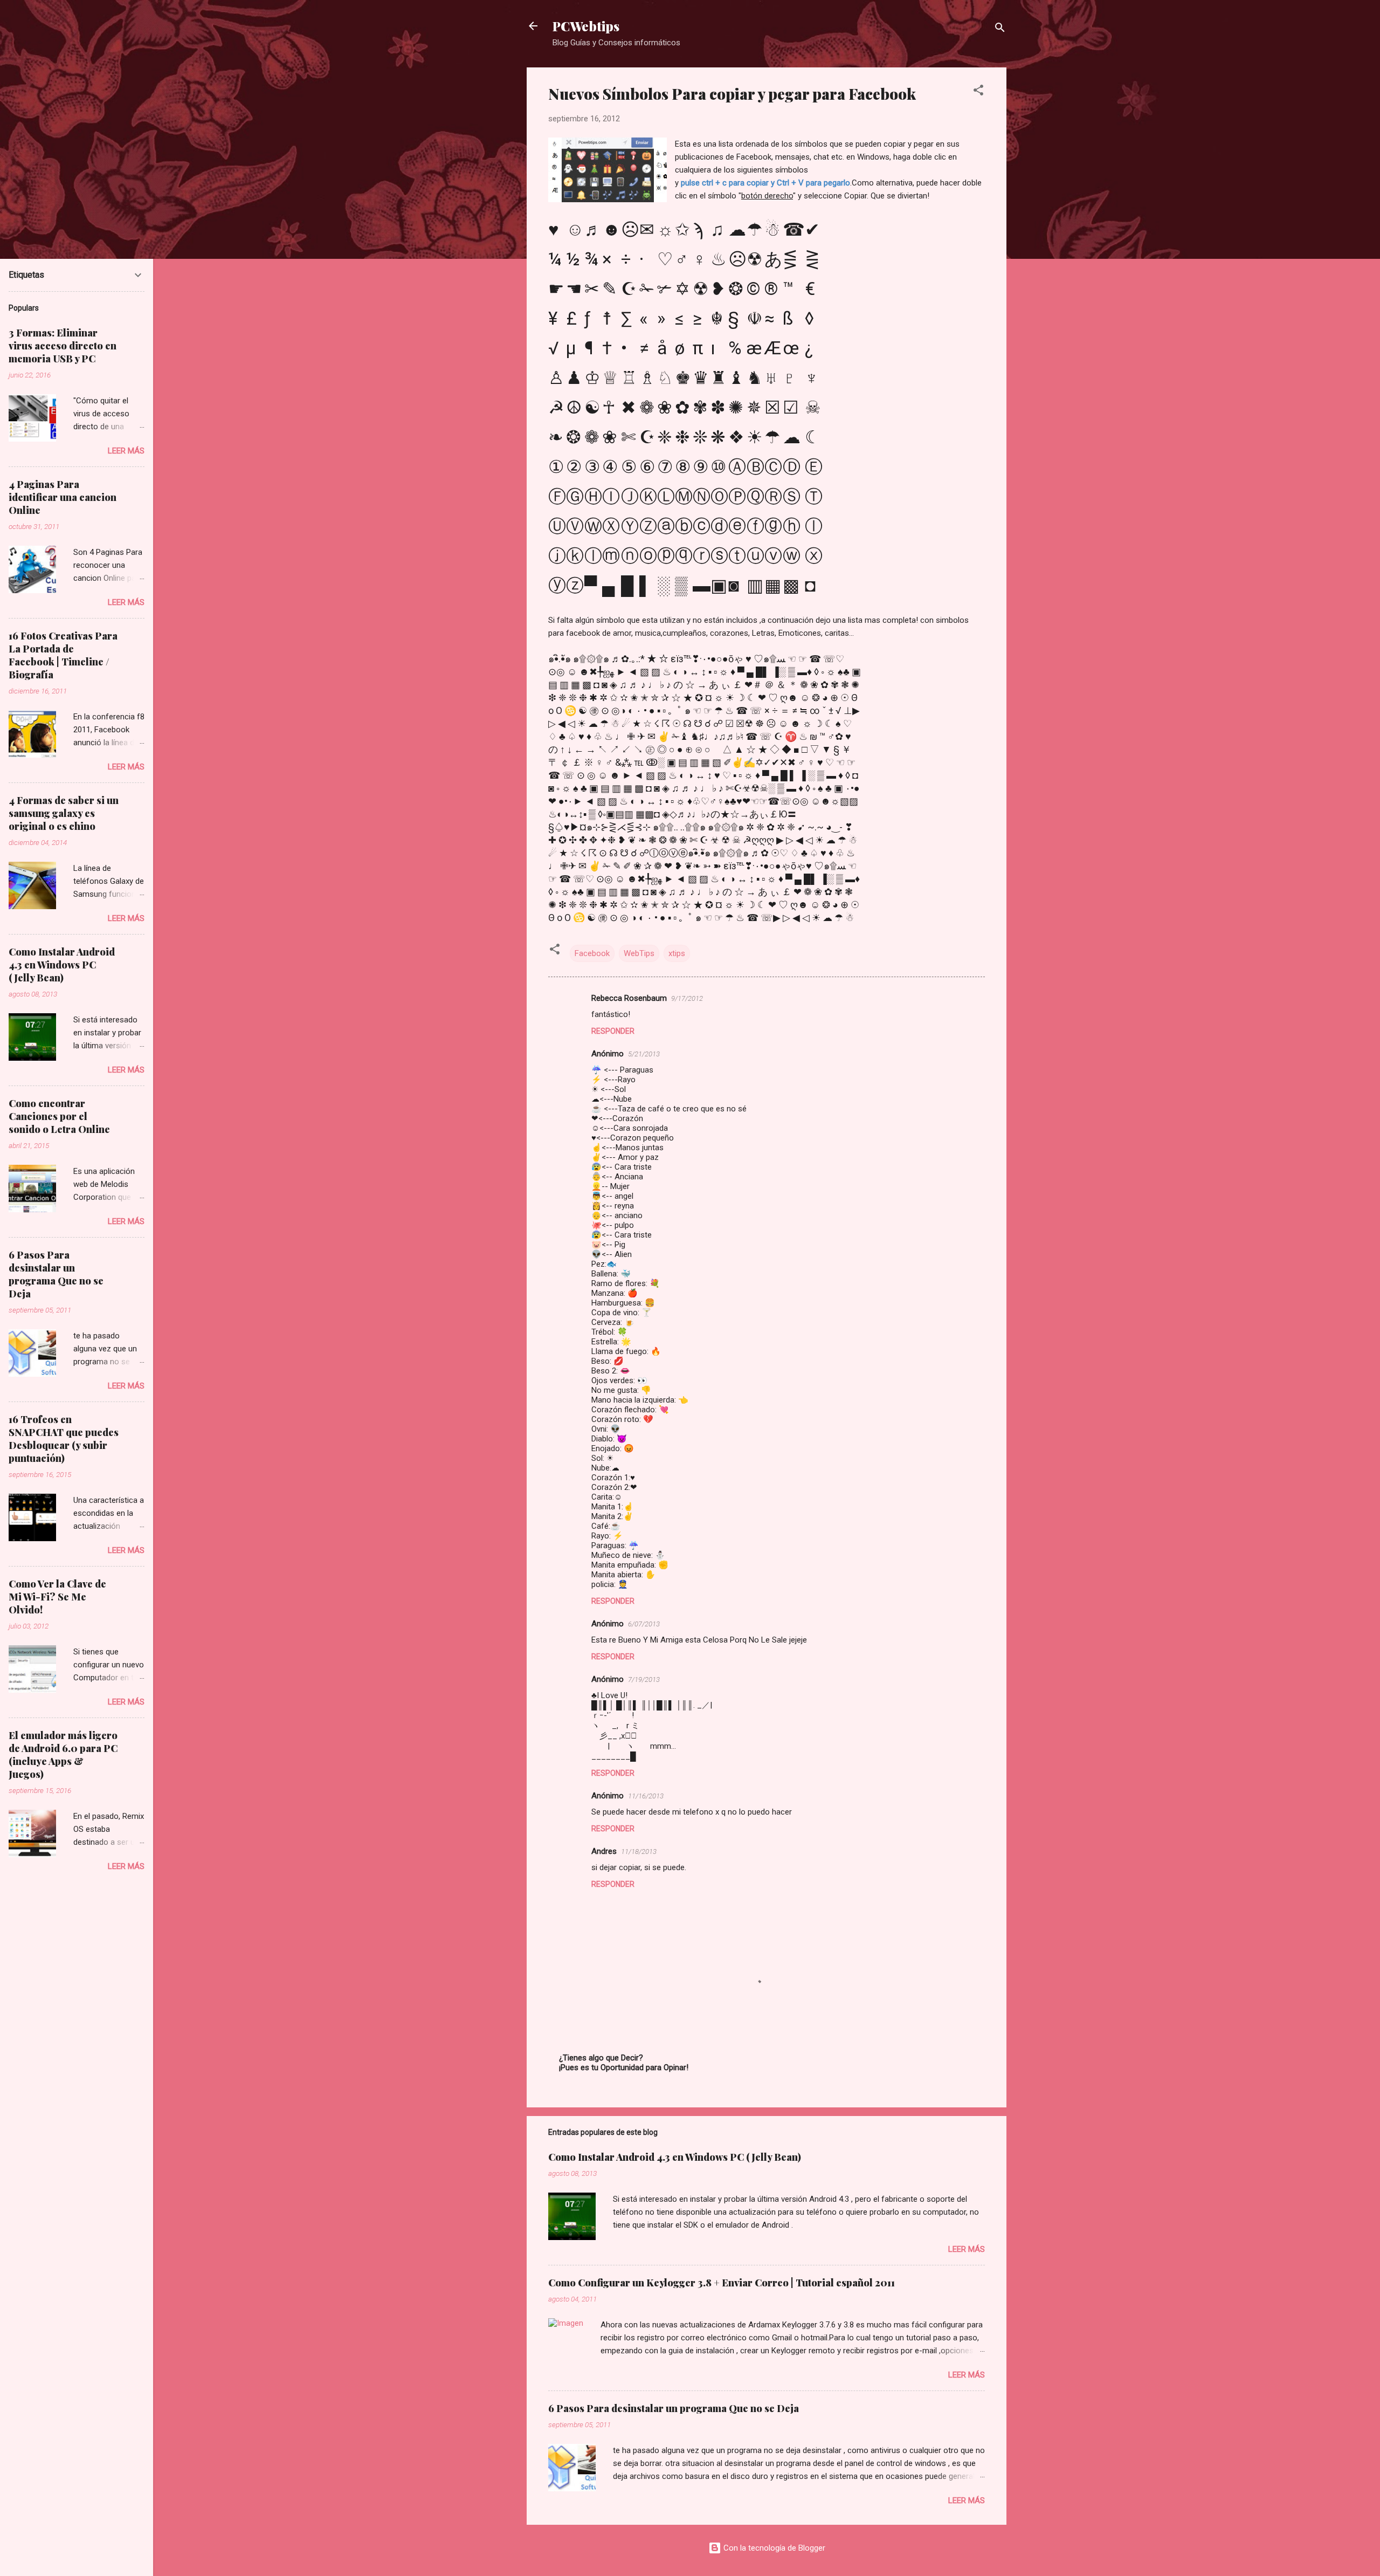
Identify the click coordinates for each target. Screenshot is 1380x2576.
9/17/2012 (687, 998)
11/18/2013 (639, 1852)
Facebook (592, 953)
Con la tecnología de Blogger (773, 2548)
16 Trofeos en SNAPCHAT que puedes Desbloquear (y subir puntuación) (64, 1439)
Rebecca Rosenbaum (629, 998)
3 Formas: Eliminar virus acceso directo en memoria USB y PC (63, 346)
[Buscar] (1000, 29)
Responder (613, 1031)
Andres (604, 1851)
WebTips (639, 953)
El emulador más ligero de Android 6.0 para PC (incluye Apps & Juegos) (63, 1755)
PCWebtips (586, 26)
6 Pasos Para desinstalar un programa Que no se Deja (674, 2408)
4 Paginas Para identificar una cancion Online (63, 497)
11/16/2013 (646, 1796)
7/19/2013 (644, 1679)
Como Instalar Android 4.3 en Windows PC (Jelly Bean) (675, 2157)
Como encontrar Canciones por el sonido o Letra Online (59, 1116)
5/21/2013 (644, 1054)
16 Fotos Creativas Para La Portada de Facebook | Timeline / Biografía (63, 655)
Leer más (967, 2249)
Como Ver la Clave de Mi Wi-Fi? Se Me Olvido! (57, 1597)
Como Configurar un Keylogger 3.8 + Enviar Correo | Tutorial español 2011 (722, 2283)
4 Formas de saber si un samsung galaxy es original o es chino (64, 813)
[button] (978, 92)
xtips (677, 953)
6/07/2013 (644, 1624)
